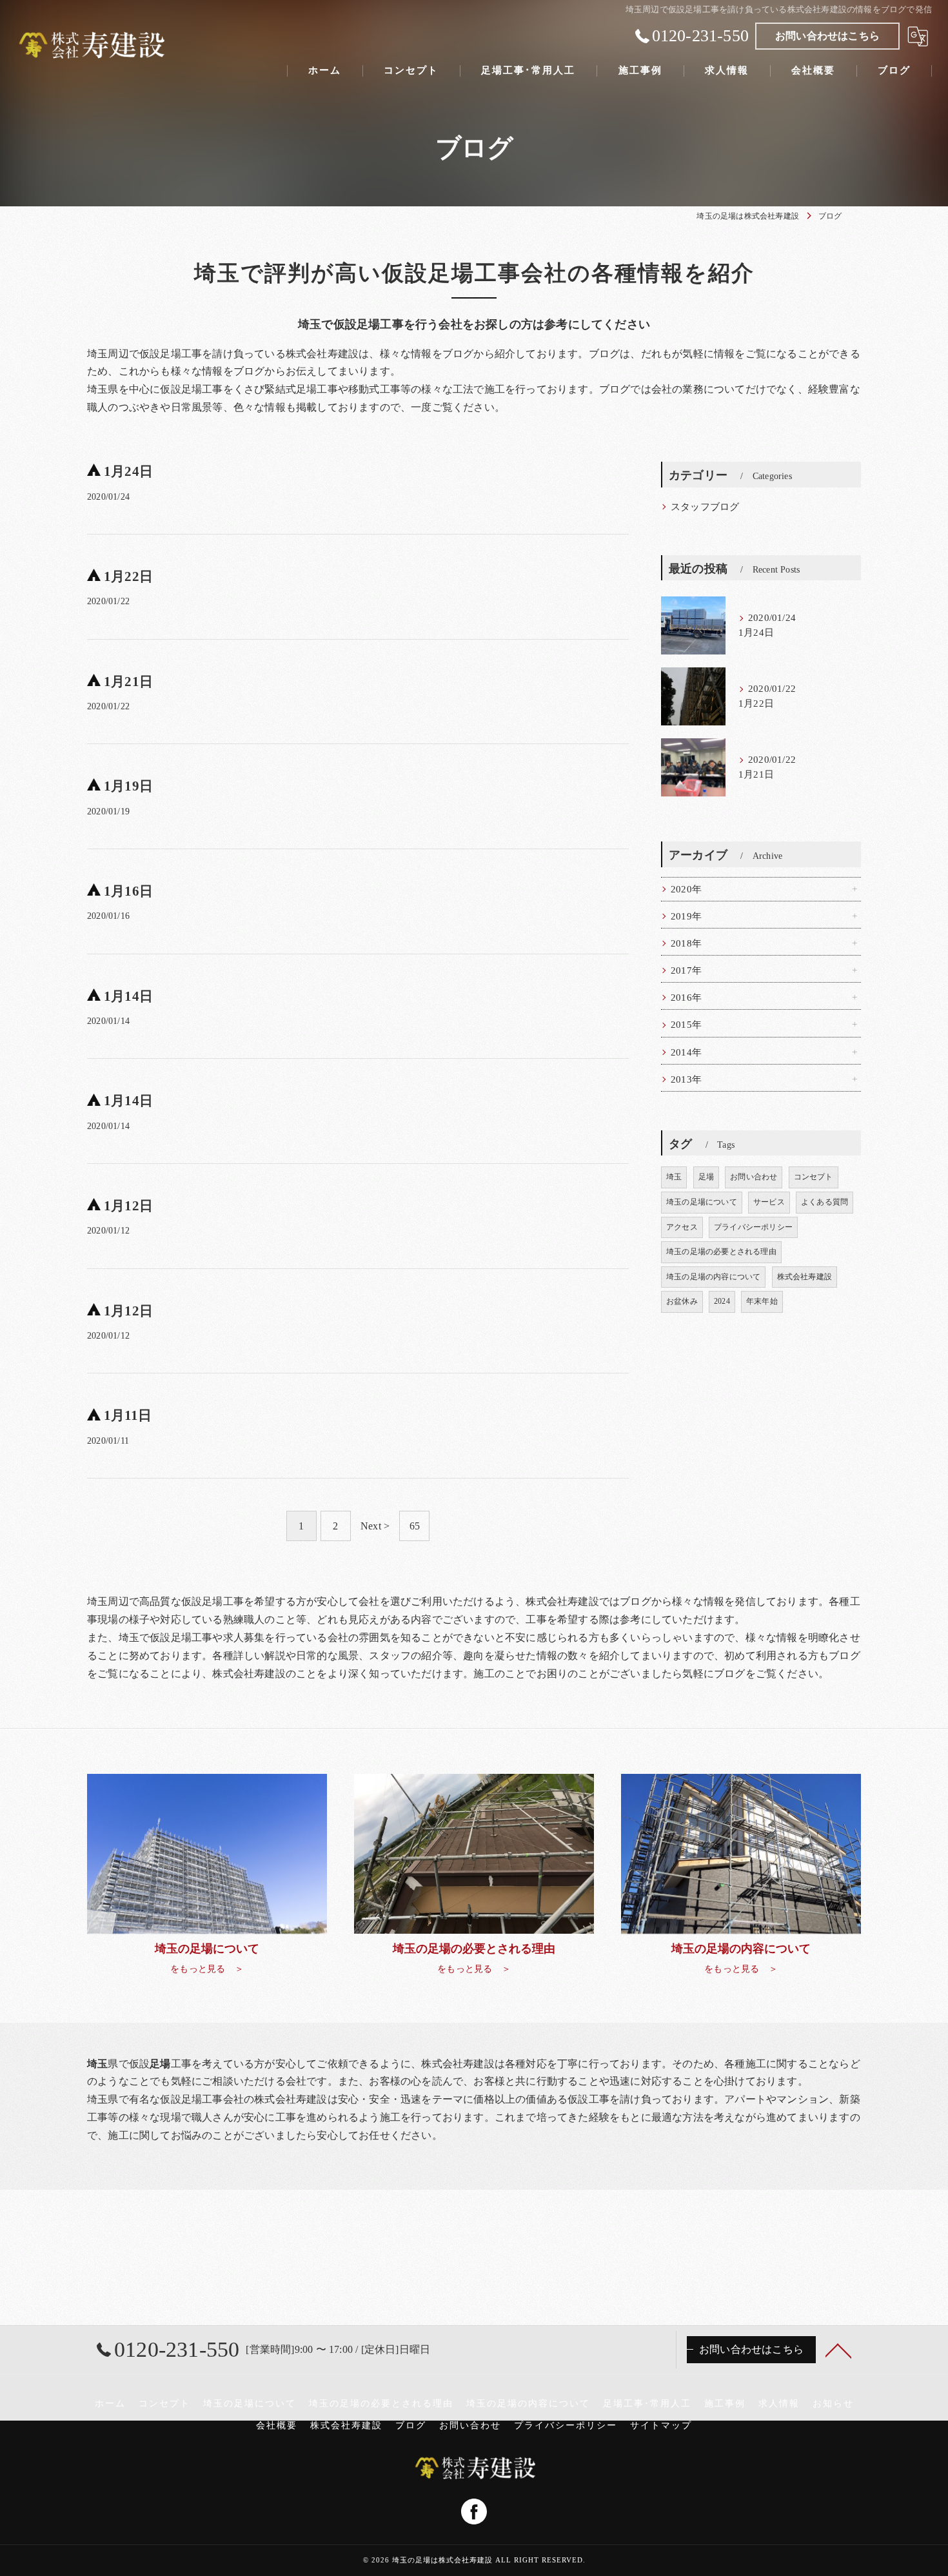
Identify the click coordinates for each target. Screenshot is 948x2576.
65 (415, 1526)
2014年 (686, 1052)
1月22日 (128, 576)
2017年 (686, 970)
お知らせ (833, 2404)
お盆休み (682, 1301)
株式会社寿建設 (805, 1277)
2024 (722, 1301)
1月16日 (128, 891)
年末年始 (762, 1301)
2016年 (686, 998)
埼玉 (674, 1177)
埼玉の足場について (702, 1202)
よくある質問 (825, 1202)
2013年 (686, 1079)
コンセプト (814, 1177)
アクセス (682, 1227)
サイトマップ (661, 2425)
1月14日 (128, 996)
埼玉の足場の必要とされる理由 (721, 1252)
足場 (706, 1177)
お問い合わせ (754, 1177)
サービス (769, 1202)
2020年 (686, 889)
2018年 (686, 943)
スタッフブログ (705, 507)
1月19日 (128, 786)
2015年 (686, 1025)
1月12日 (128, 1206)
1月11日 (128, 1415)
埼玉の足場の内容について (713, 1277)
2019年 (686, 916)
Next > (375, 1526)
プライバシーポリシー (753, 1227)
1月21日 (128, 682)
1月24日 (128, 471)
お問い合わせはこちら (827, 36)
